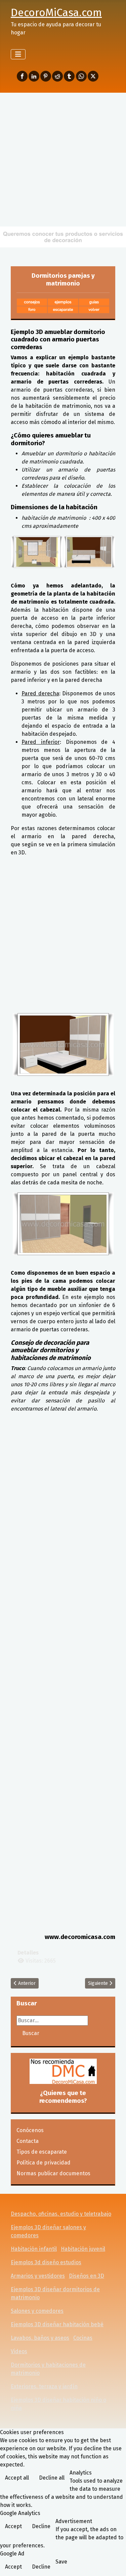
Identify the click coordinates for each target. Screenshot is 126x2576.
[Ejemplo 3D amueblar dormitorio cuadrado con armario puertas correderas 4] (63, 1224)
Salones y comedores (37, 2311)
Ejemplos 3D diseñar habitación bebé (57, 2324)
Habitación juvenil (83, 2249)
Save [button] (61, 2562)
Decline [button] (41, 2526)
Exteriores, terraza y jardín (44, 2386)
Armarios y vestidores (38, 2276)
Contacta (28, 2141)
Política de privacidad (44, 2163)
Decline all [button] (52, 2478)
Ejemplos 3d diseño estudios (46, 2262)
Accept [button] (13, 2526)
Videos (19, 2351)
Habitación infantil (34, 2249)
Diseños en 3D (87, 2276)
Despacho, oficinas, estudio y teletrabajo (61, 2214)
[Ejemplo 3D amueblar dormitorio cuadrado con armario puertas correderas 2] (89, 552)
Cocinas (83, 2338)
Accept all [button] (17, 2478)
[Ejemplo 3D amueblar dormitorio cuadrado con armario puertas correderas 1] (37, 552)
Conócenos (30, 2130)
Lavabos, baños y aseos (40, 2338)
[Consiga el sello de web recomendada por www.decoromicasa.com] (63, 2071)
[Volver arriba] (114, 2564)
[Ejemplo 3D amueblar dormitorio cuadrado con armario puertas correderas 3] (63, 1044)
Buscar (31, 2033)
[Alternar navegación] (18, 54)
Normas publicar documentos (53, 2173)
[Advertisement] (63, 159)
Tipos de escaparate (42, 2152)
